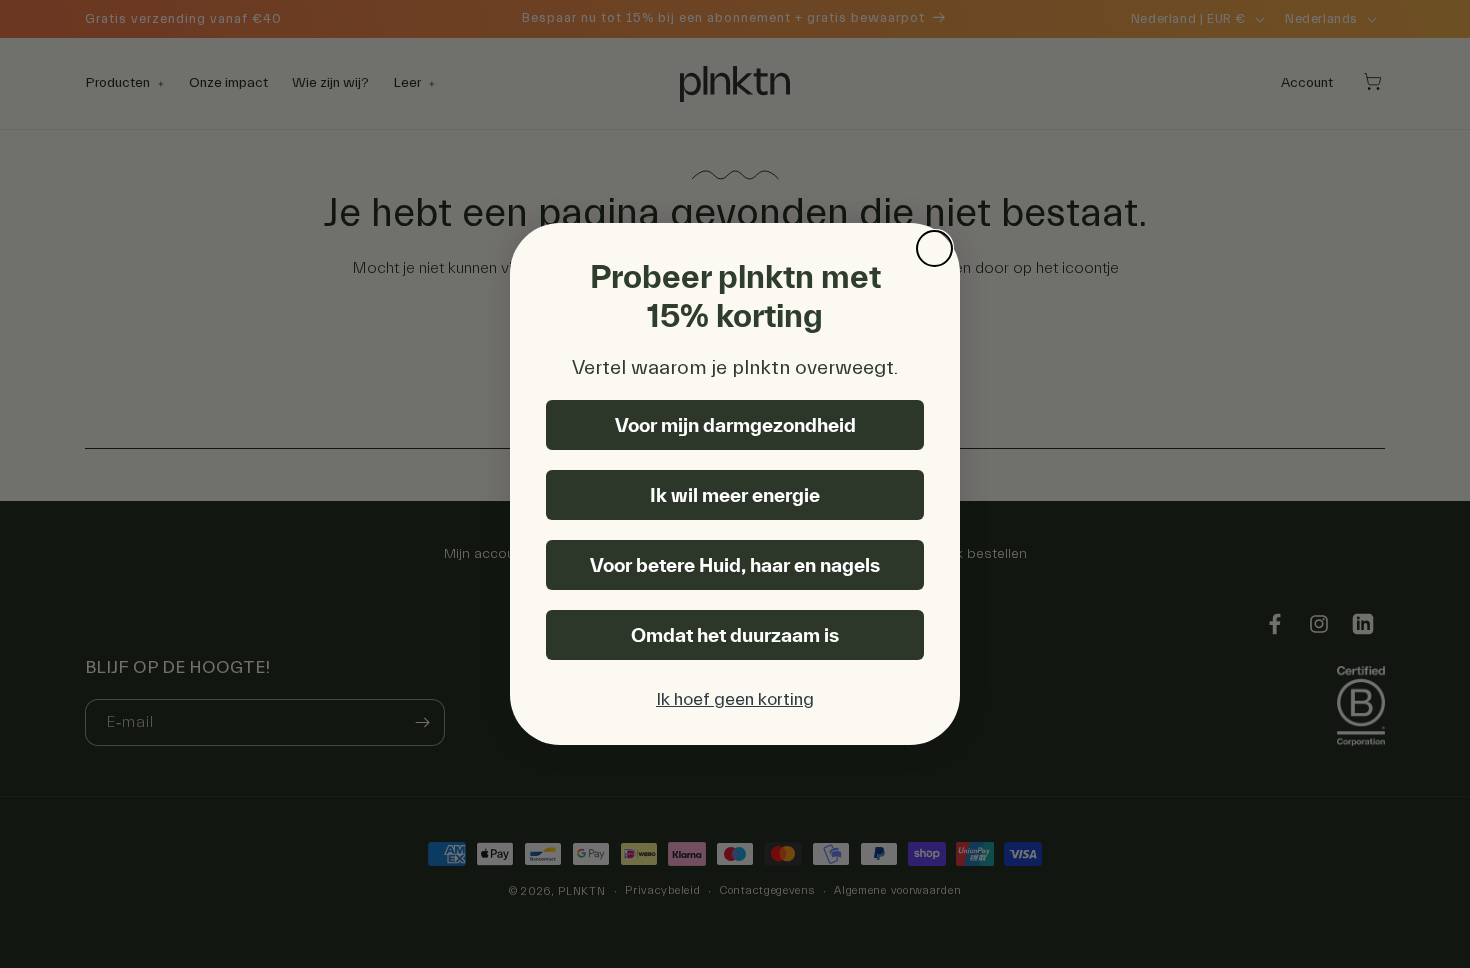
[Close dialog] (934, 248)
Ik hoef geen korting (735, 699)
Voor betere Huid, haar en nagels (735, 565)
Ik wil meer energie (735, 495)
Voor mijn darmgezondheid (735, 425)
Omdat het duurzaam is (735, 635)
